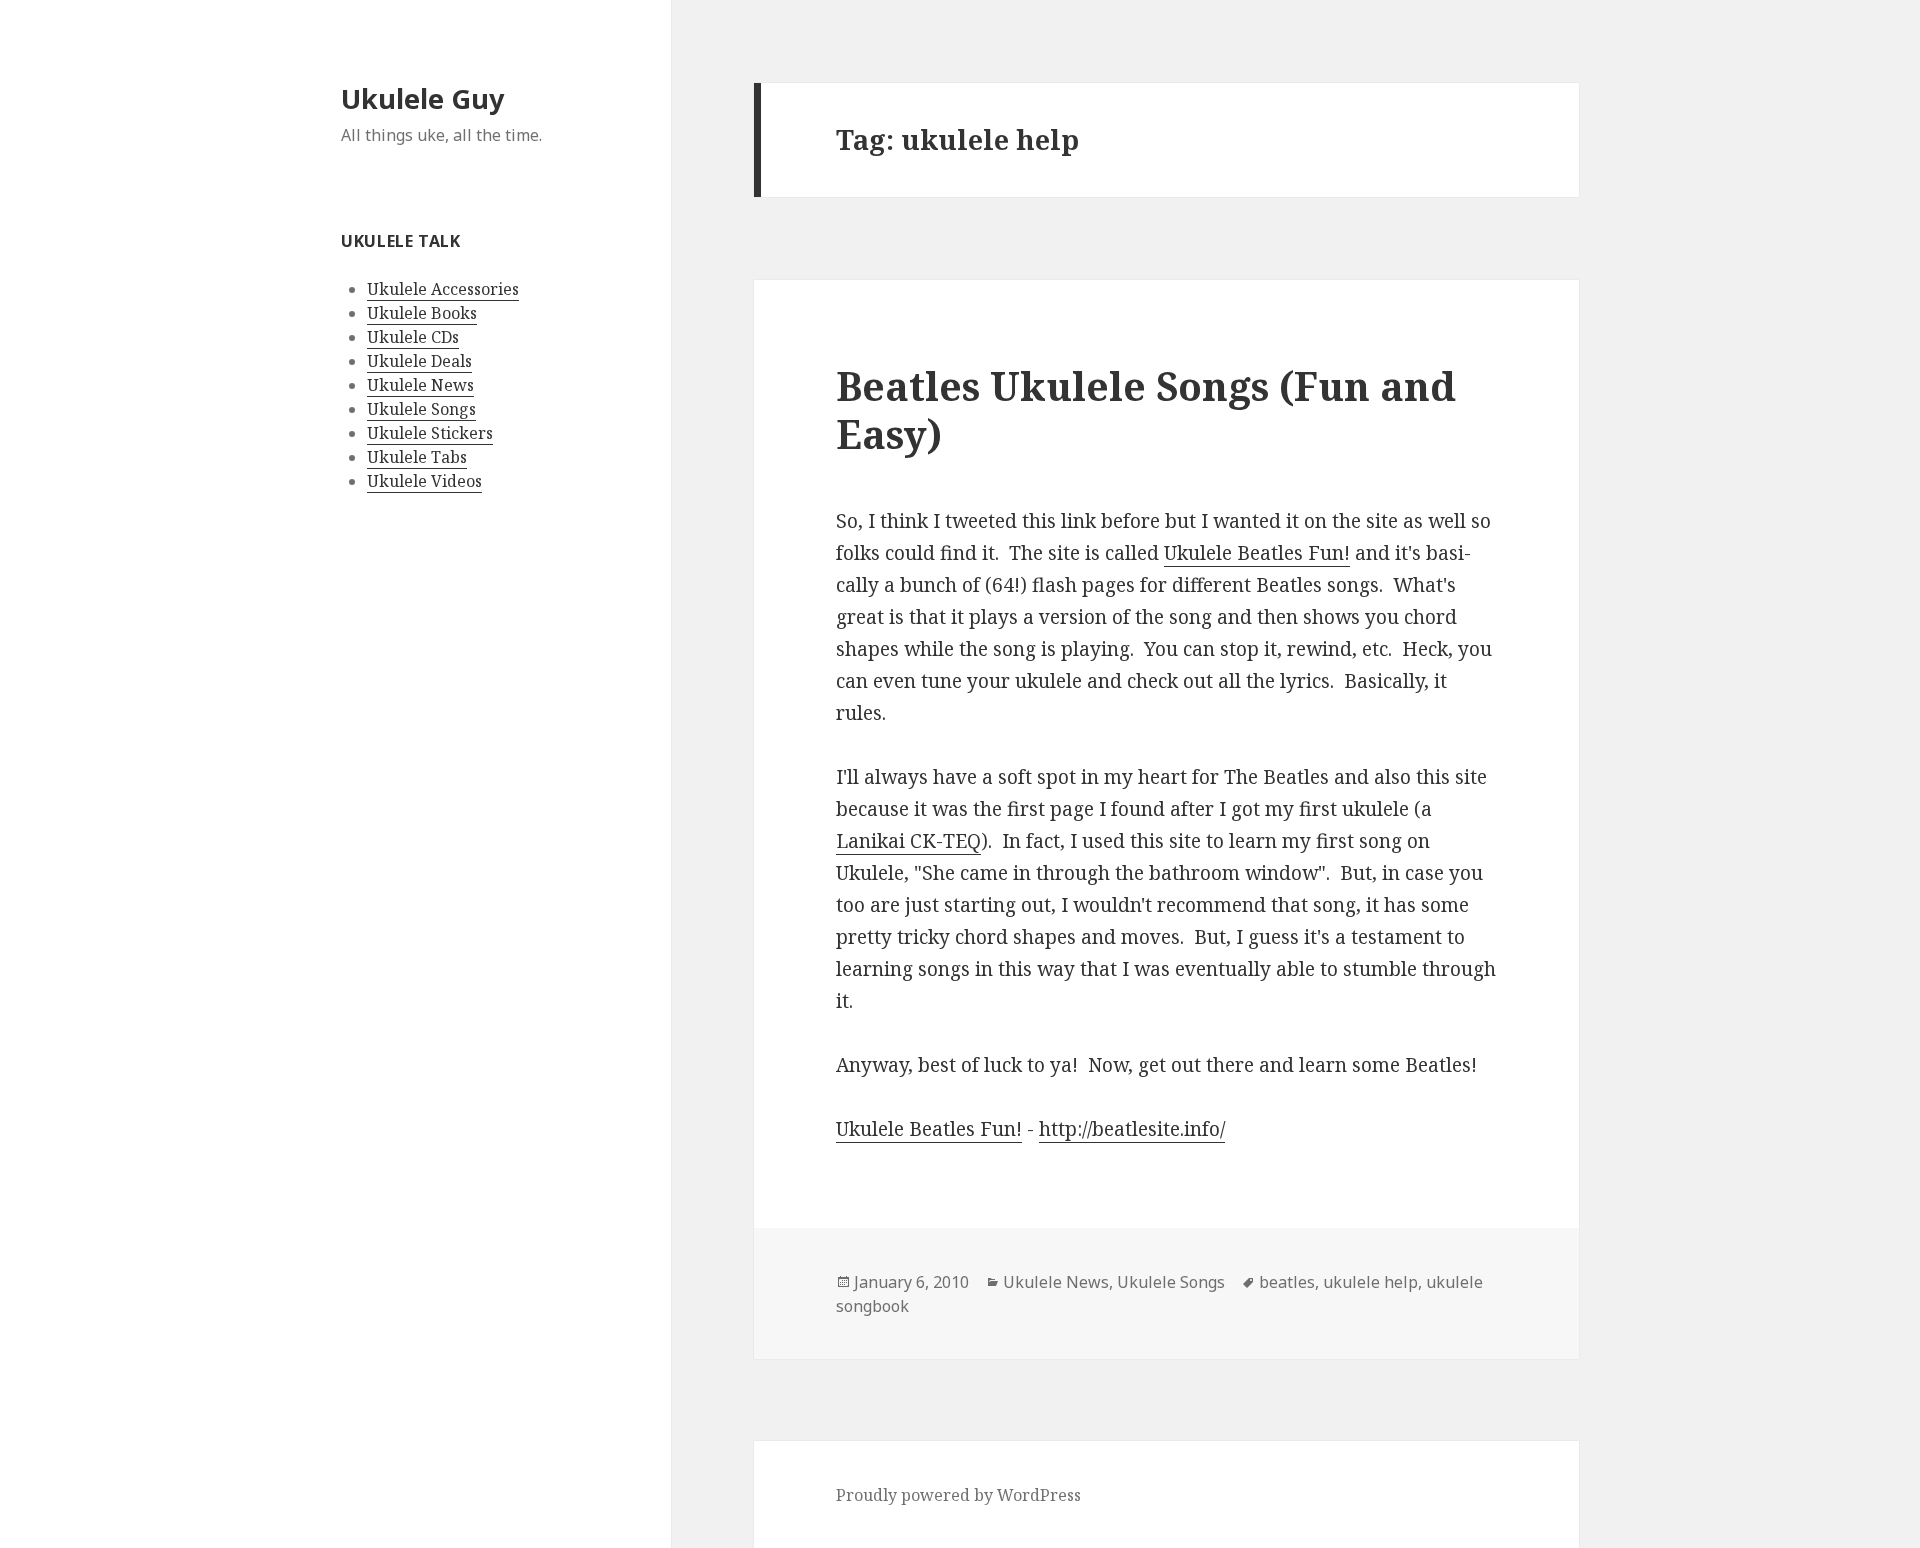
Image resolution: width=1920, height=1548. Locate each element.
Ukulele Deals (419, 361)
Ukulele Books (422, 313)
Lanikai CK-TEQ (908, 841)
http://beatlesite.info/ (1132, 1129)
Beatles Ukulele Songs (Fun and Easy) (1146, 409)
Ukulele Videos (424, 481)
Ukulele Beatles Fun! (1257, 553)
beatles (1287, 1282)
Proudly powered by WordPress (958, 1495)
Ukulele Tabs (417, 457)
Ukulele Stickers (430, 433)
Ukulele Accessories (443, 289)
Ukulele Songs (421, 409)
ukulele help (1370, 1282)
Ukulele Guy (422, 98)
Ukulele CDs (413, 337)
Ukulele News (420, 385)
